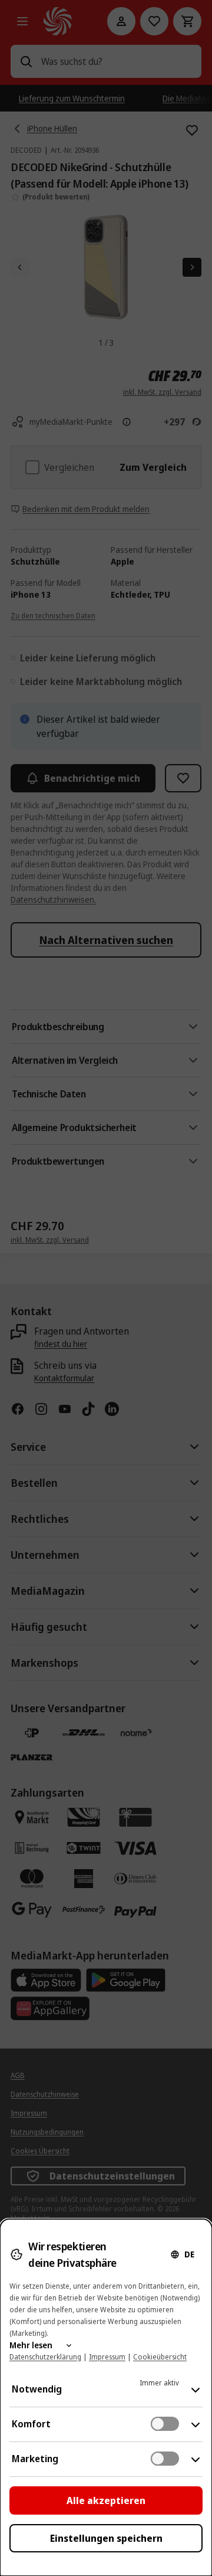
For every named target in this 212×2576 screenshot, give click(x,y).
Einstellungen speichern (106, 2538)
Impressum (107, 2357)
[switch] (165, 2424)
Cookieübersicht (160, 2357)
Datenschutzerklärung (45, 2357)
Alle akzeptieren (106, 2500)
